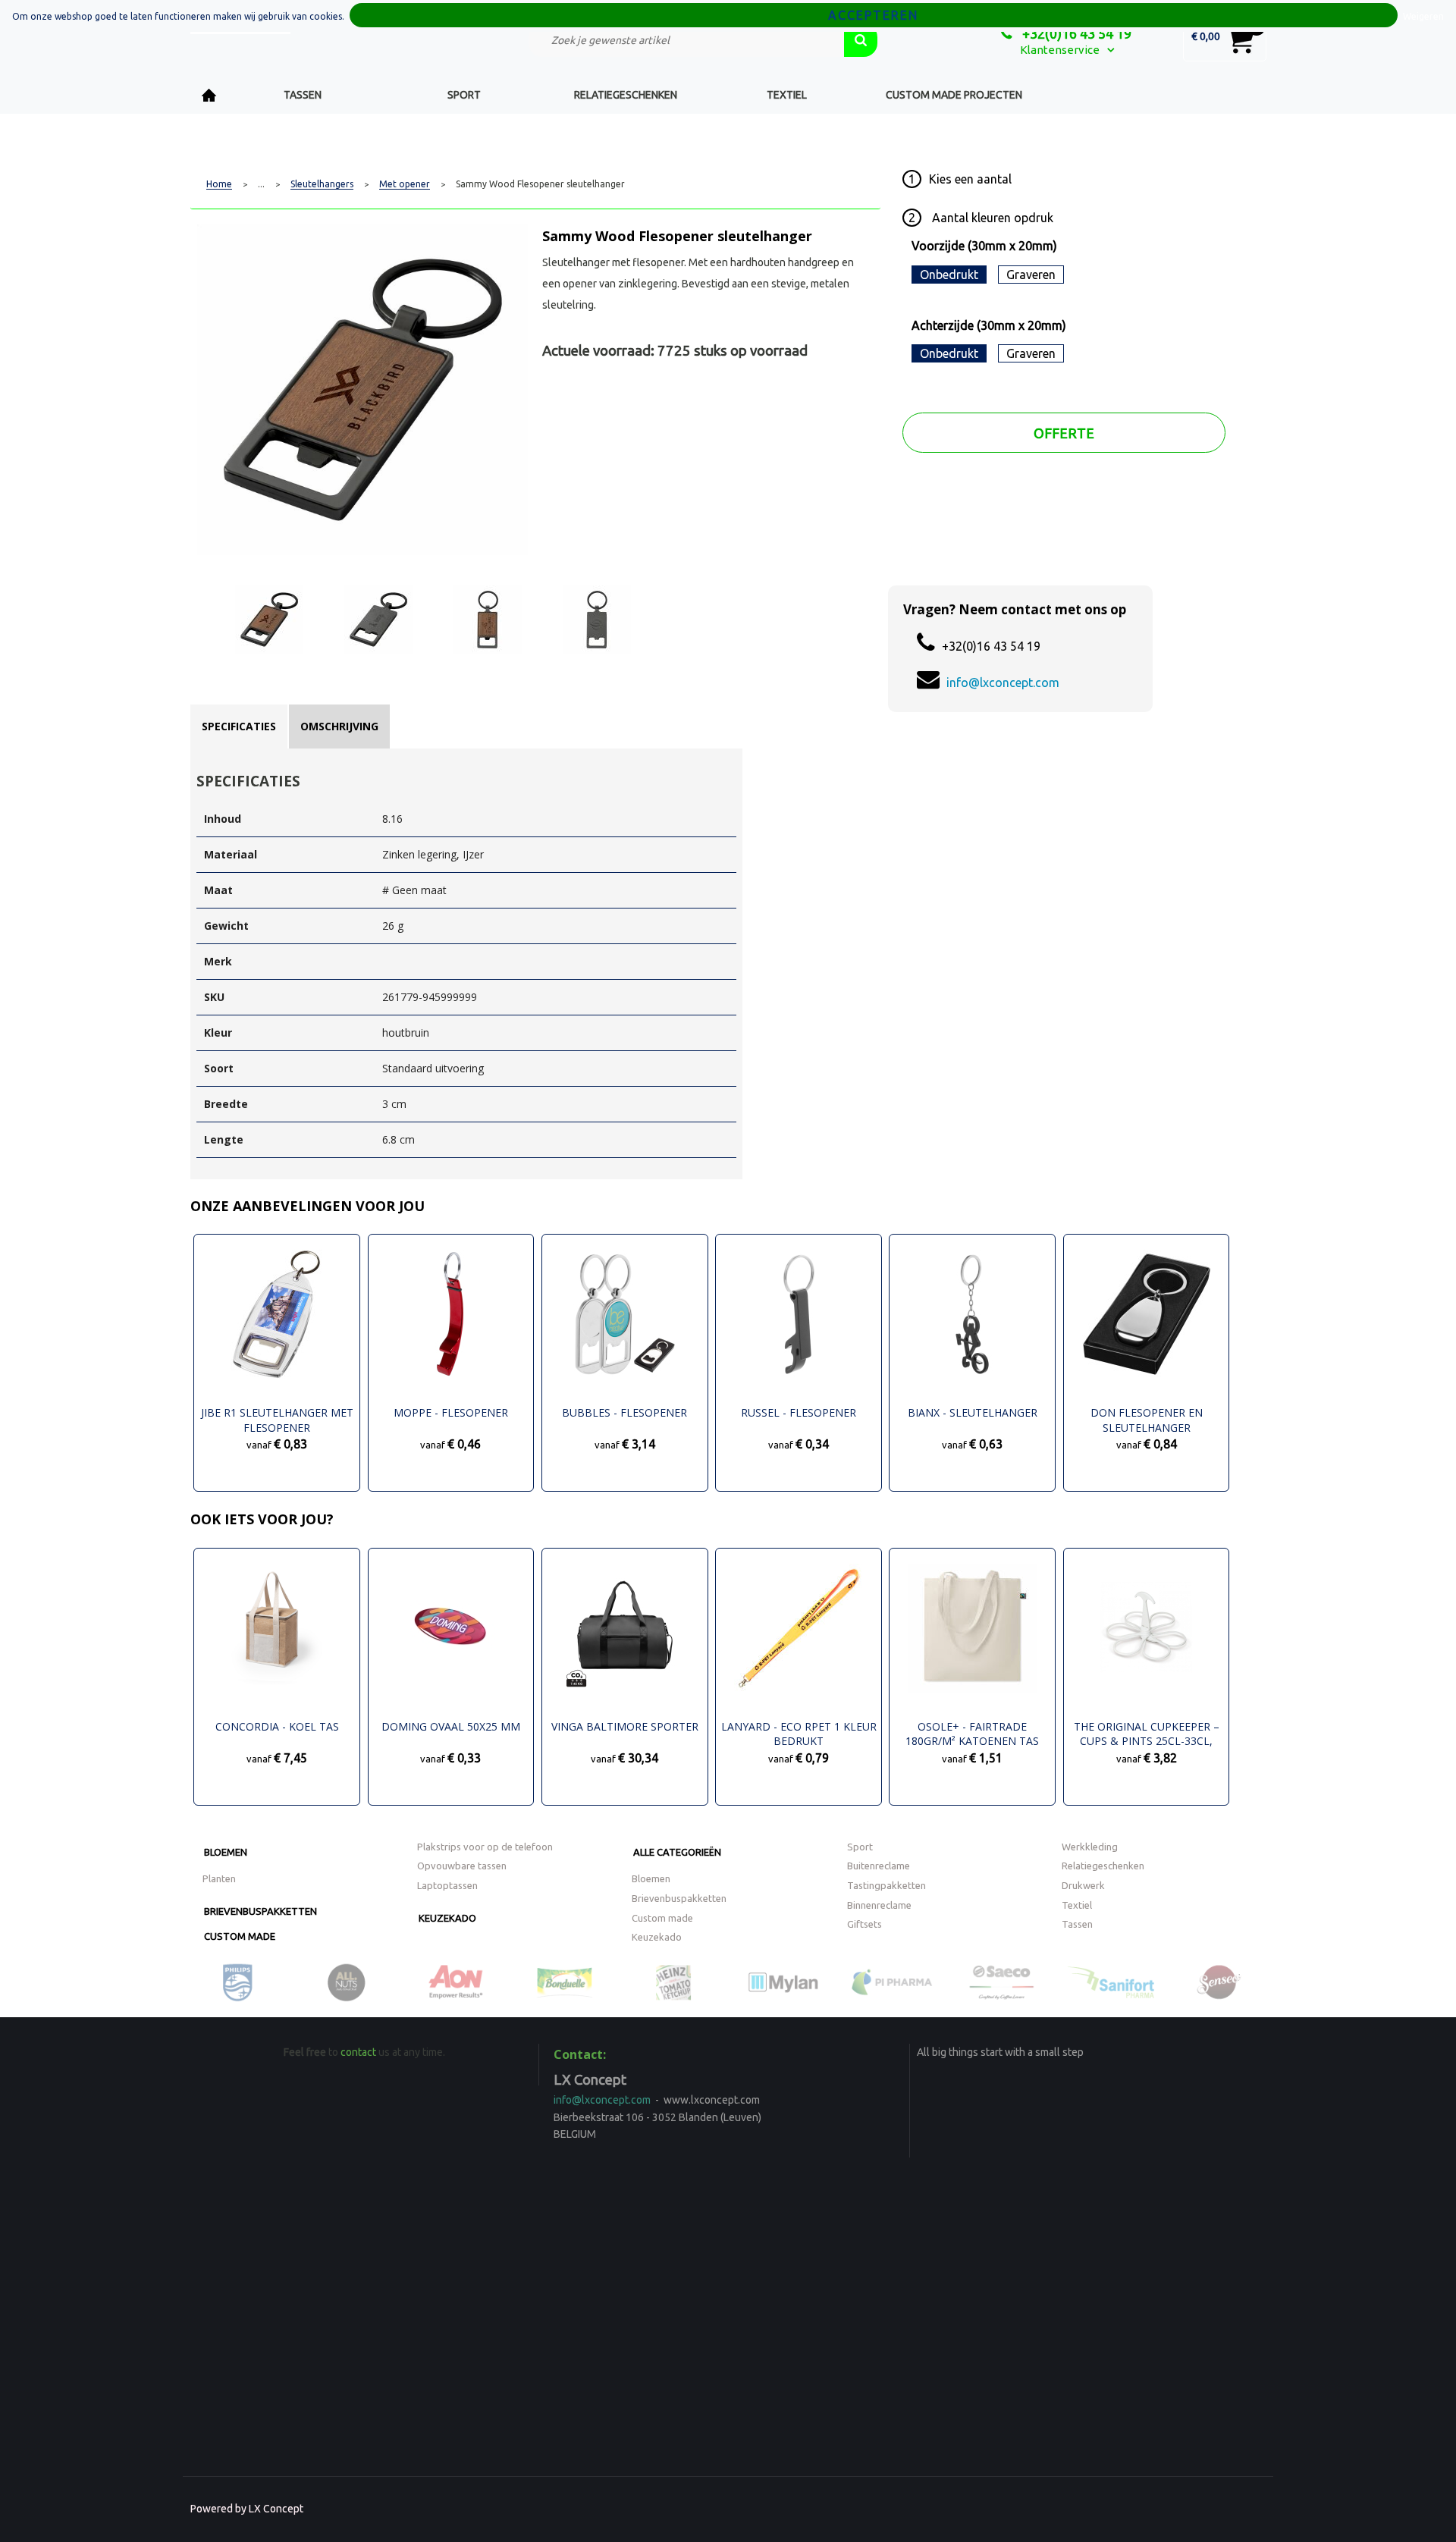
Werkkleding (1090, 1847)
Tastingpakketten (886, 1885)
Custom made (240, 1936)
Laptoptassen (447, 1885)
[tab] (239, 727)
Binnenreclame (879, 1905)
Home (209, 95)
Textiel (787, 95)
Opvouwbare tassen (462, 1866)
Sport (464, 95)
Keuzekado (447, 1918)
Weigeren (1423, 16)
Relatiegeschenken (626, 95)
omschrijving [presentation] (339, 726)
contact (358, 2052)
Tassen (303, 95)
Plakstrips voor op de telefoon (485, 1847)
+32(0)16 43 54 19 (1075, 33)
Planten (219, 1878)
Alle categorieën (677, 1852)
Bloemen (226, 1852)
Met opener (405, 184)
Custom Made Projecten (954, 95)
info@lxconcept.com (1003, 683)
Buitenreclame (879, 1866)
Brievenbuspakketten (260, 1911)
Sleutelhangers (322, 184)
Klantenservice (1060, 50)
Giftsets (864, 1924)
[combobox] (686, 40)
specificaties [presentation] (239, 726)
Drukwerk (1083, 1885)
